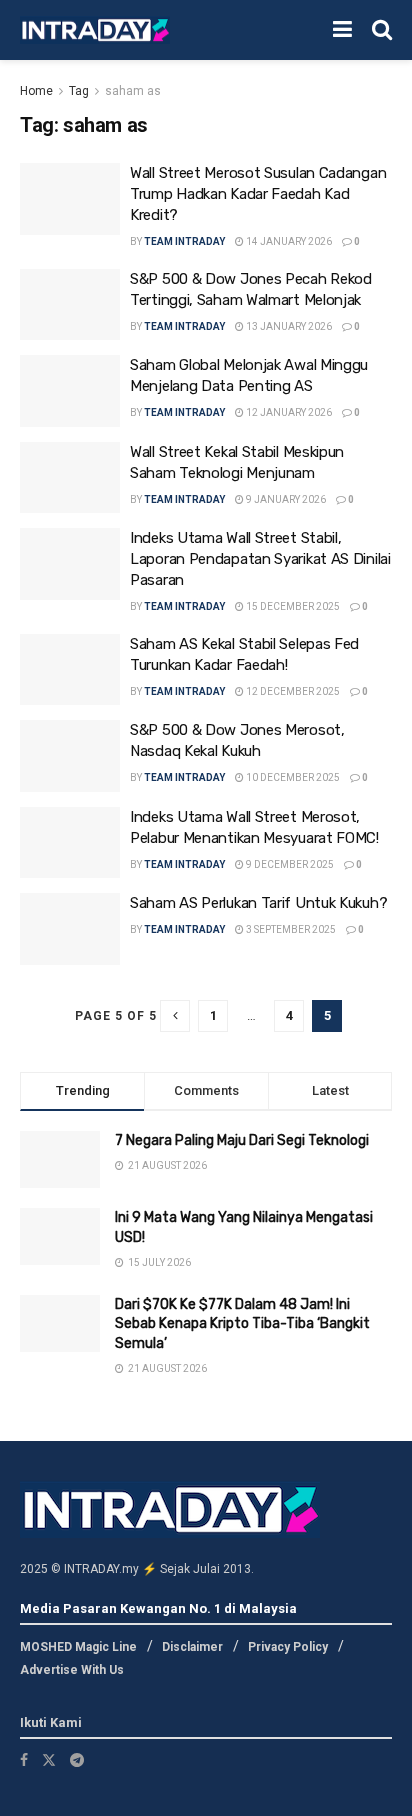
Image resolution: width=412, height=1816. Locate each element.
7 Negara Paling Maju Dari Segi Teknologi (242, 1140)
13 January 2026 (288, 326)
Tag (79, 91)
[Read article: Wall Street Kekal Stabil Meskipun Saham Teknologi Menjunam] (70, 478)
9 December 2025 (289, 864)
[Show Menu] (342, 30)
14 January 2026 (288, 241)
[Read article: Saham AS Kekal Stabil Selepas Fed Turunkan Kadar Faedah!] (70, 670)
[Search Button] (382, 30)
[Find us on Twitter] (49, 1760)
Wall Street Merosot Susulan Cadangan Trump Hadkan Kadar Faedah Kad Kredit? (258, 194)
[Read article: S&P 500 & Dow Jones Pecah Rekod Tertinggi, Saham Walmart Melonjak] (70, 305)
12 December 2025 (292, 691)
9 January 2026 (285, 499)
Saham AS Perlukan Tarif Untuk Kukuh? (258, 903)
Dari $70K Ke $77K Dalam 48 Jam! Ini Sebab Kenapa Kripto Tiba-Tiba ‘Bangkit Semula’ (242, 1324)
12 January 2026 (288, 412)
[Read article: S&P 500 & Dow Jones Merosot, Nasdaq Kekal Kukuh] (70, 756)
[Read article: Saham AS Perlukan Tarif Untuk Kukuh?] (70, 929)
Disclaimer (192, 1647)
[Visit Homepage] (95, 30)
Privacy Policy (288, 1647)
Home (36, 91)
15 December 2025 (292, 606)
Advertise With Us (72, 1670)
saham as (133, 91)
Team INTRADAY (184, 241)
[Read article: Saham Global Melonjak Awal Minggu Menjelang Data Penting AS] (70, 391)
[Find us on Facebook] (24, 1760)
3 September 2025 (290, 929)
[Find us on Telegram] (77, 1760)
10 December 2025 (292, 777)
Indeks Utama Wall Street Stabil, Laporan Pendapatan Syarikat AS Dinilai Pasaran (260, 559)
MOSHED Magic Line (78, 1647)
